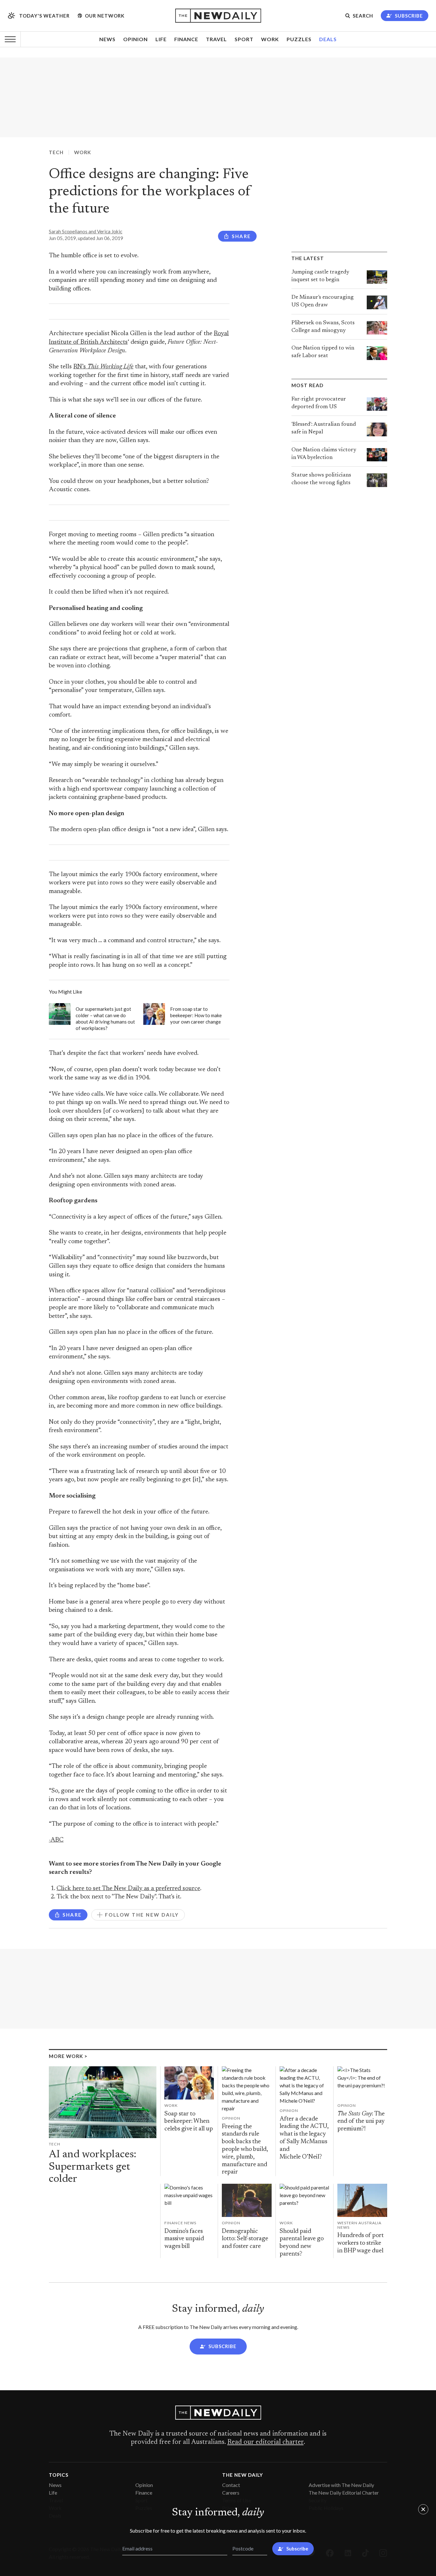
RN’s (103, 367)
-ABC (56, 1840)
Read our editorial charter (265, 2442)
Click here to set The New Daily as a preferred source (128, 1889)
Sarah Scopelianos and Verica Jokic (86, 231)
